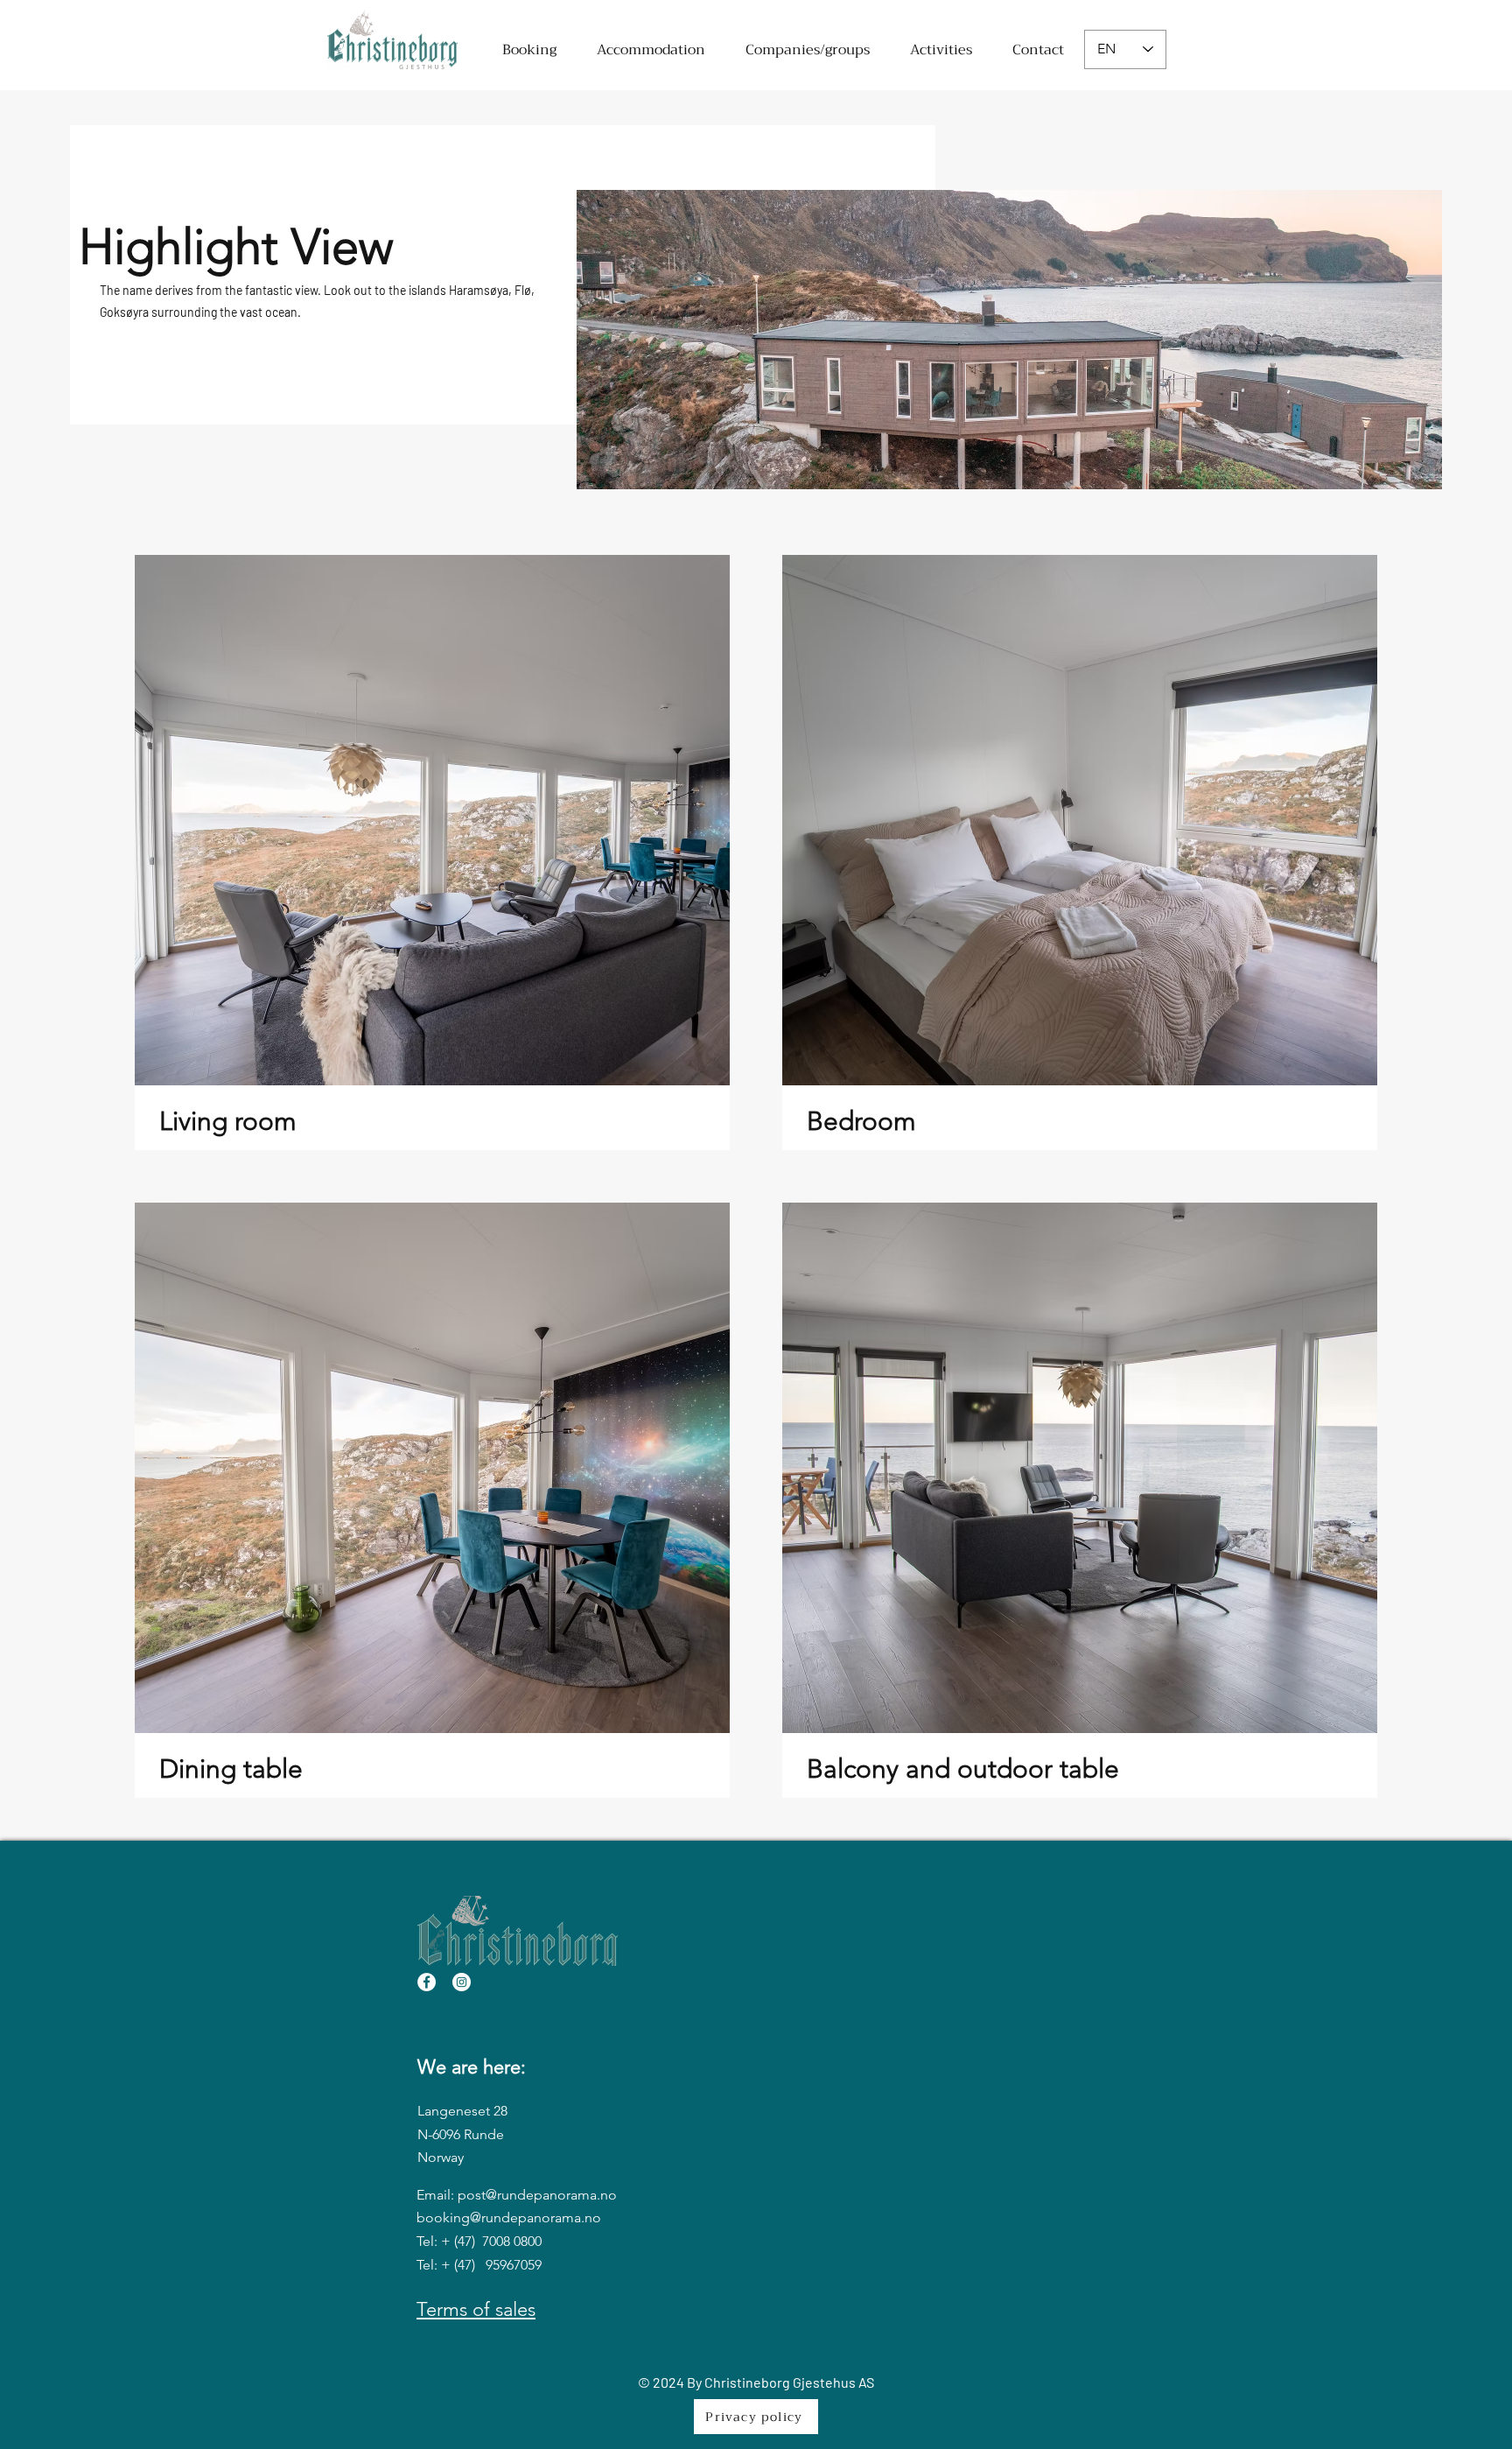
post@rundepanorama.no (537, 2195)
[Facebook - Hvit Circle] (427, 1982)
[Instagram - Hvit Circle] (462, 1982)
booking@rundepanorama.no (509, 2217)
